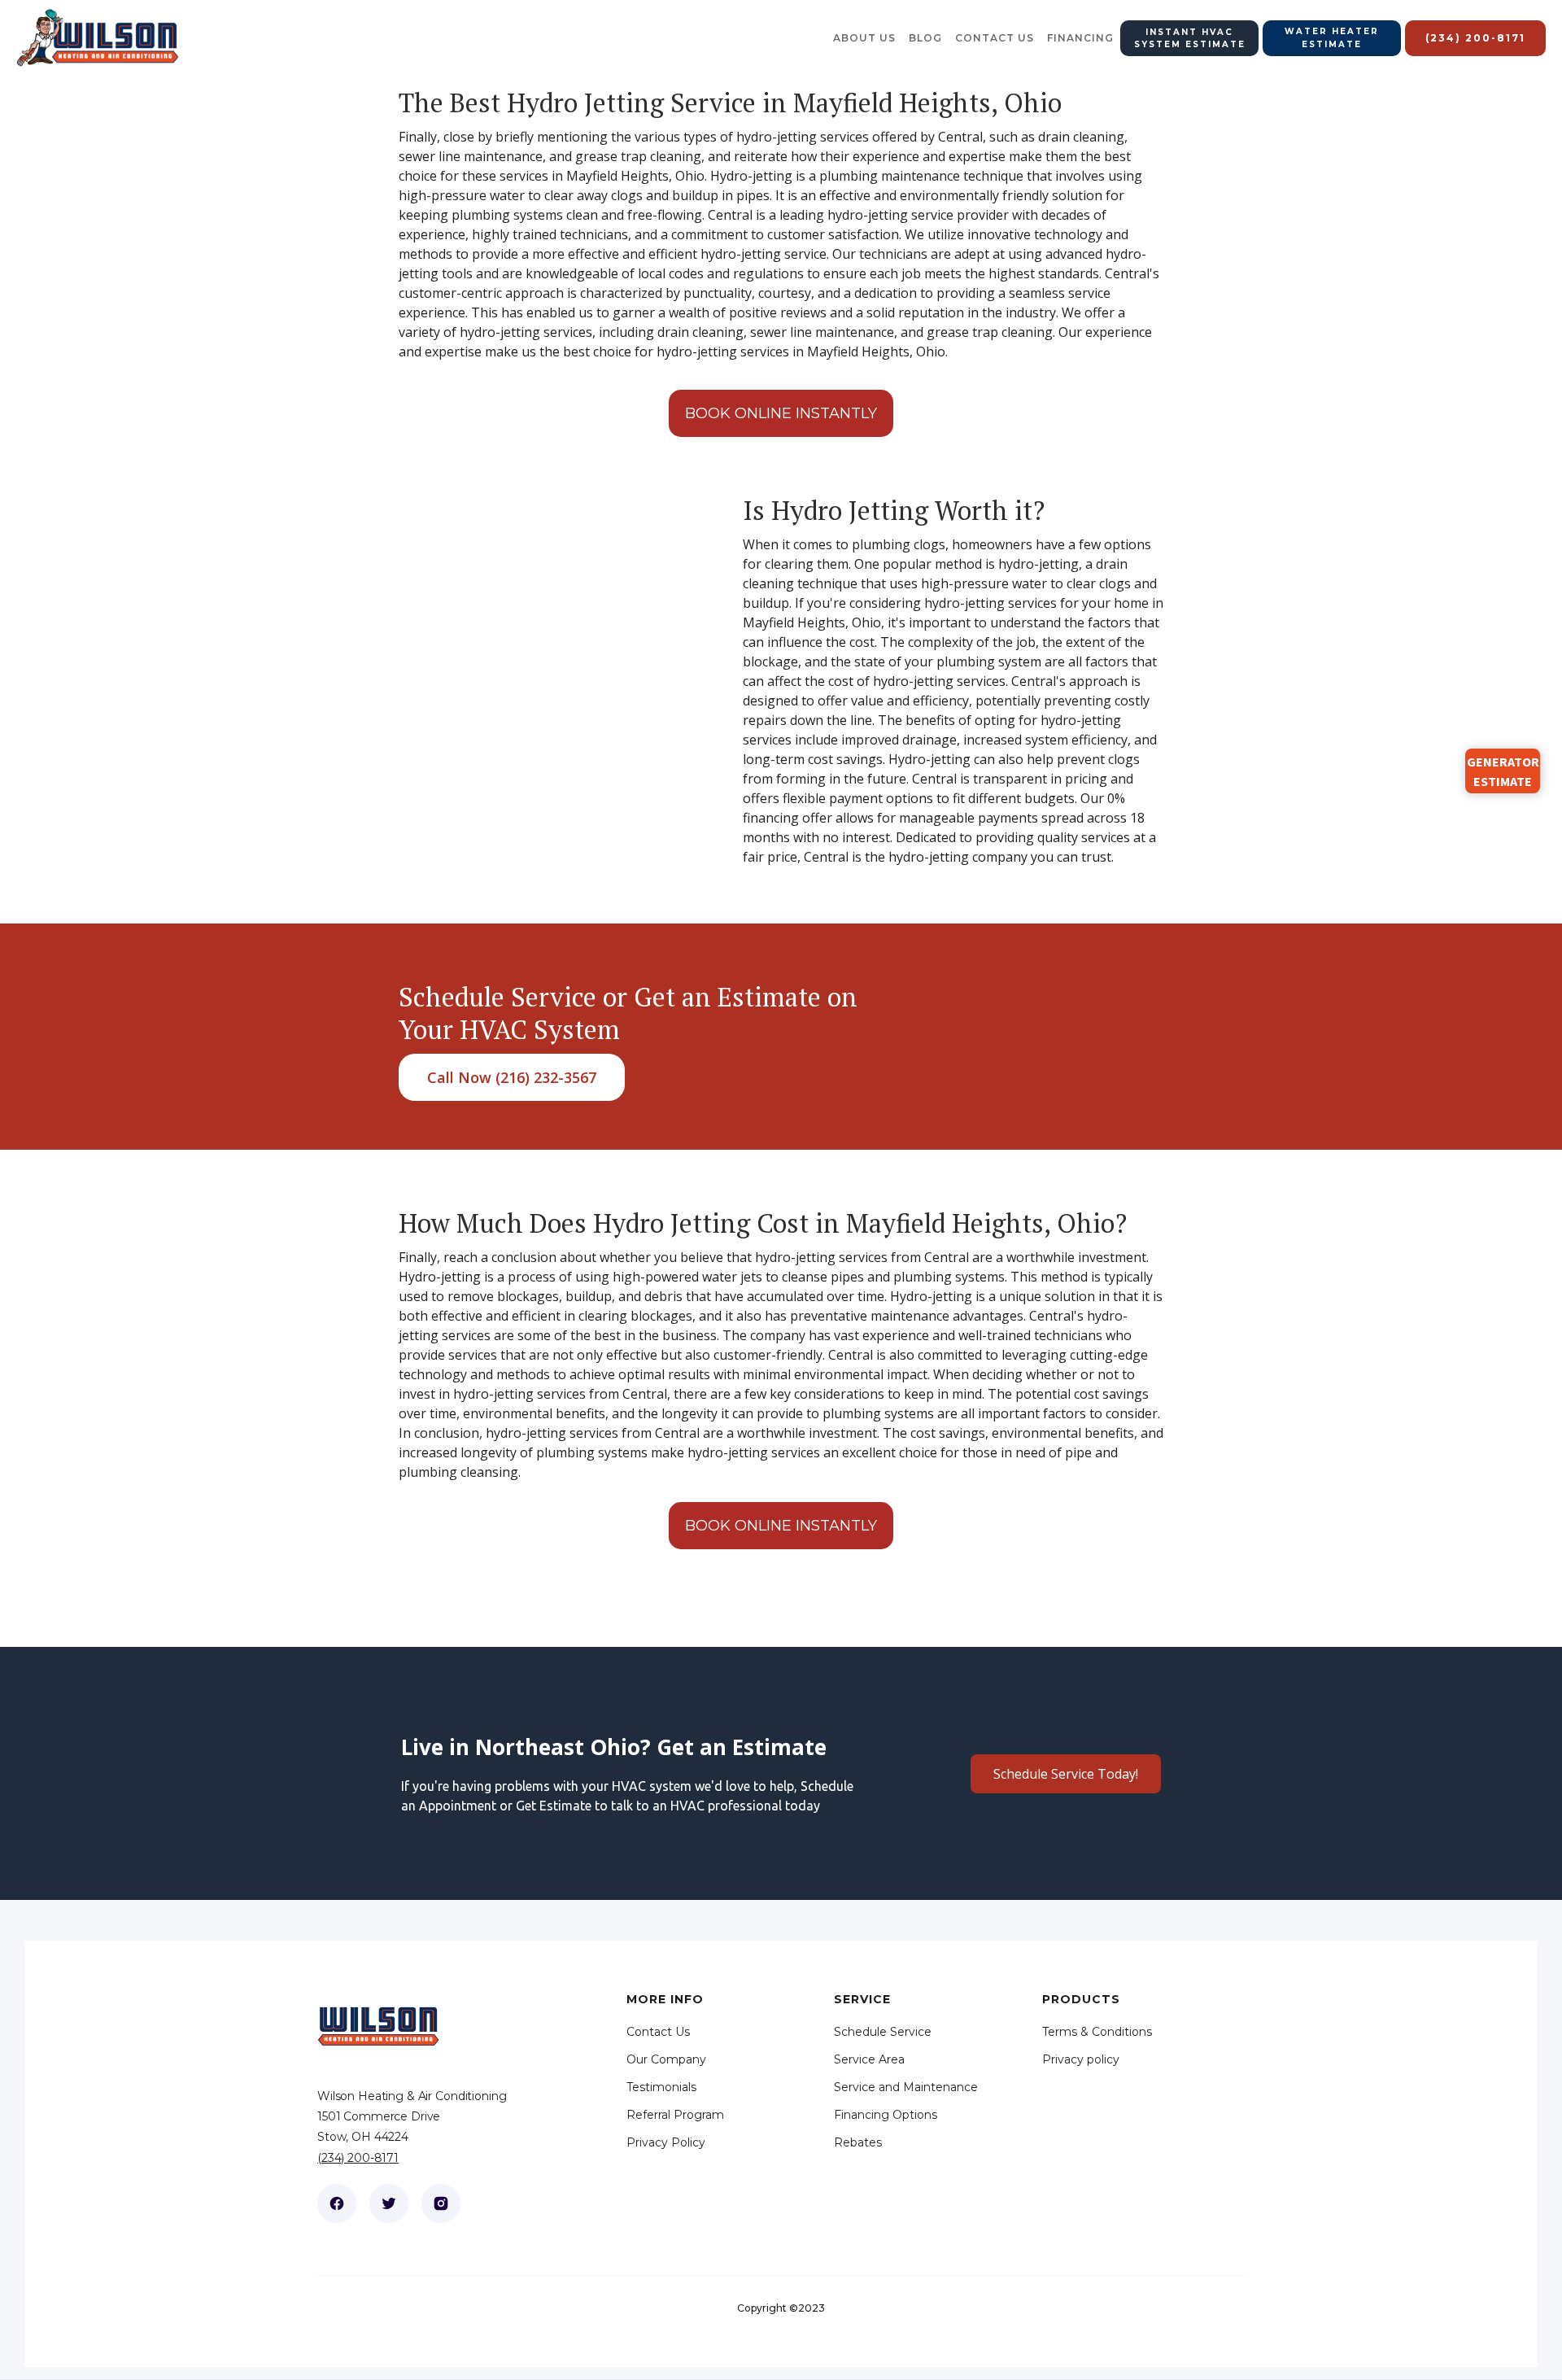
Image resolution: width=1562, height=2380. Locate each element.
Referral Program (675, 2115)
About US (864, 38)
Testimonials (661, 2087)
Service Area (869, 2059)
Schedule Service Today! (1066, 1774)
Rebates (858, 2142)
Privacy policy (1081, 2059)
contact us (995, 38)
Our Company (666, 2059)
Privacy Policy (666, 2142)
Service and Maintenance (906, 2087)
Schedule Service (883, 2032)
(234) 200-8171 (358, 2158)
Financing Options (886, 2115)
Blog (925, 38)
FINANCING (1080, 38)
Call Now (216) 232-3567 (512, 1077)
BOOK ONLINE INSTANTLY (781, 413)
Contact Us (658, 2032)
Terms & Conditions (1097, 2032)
